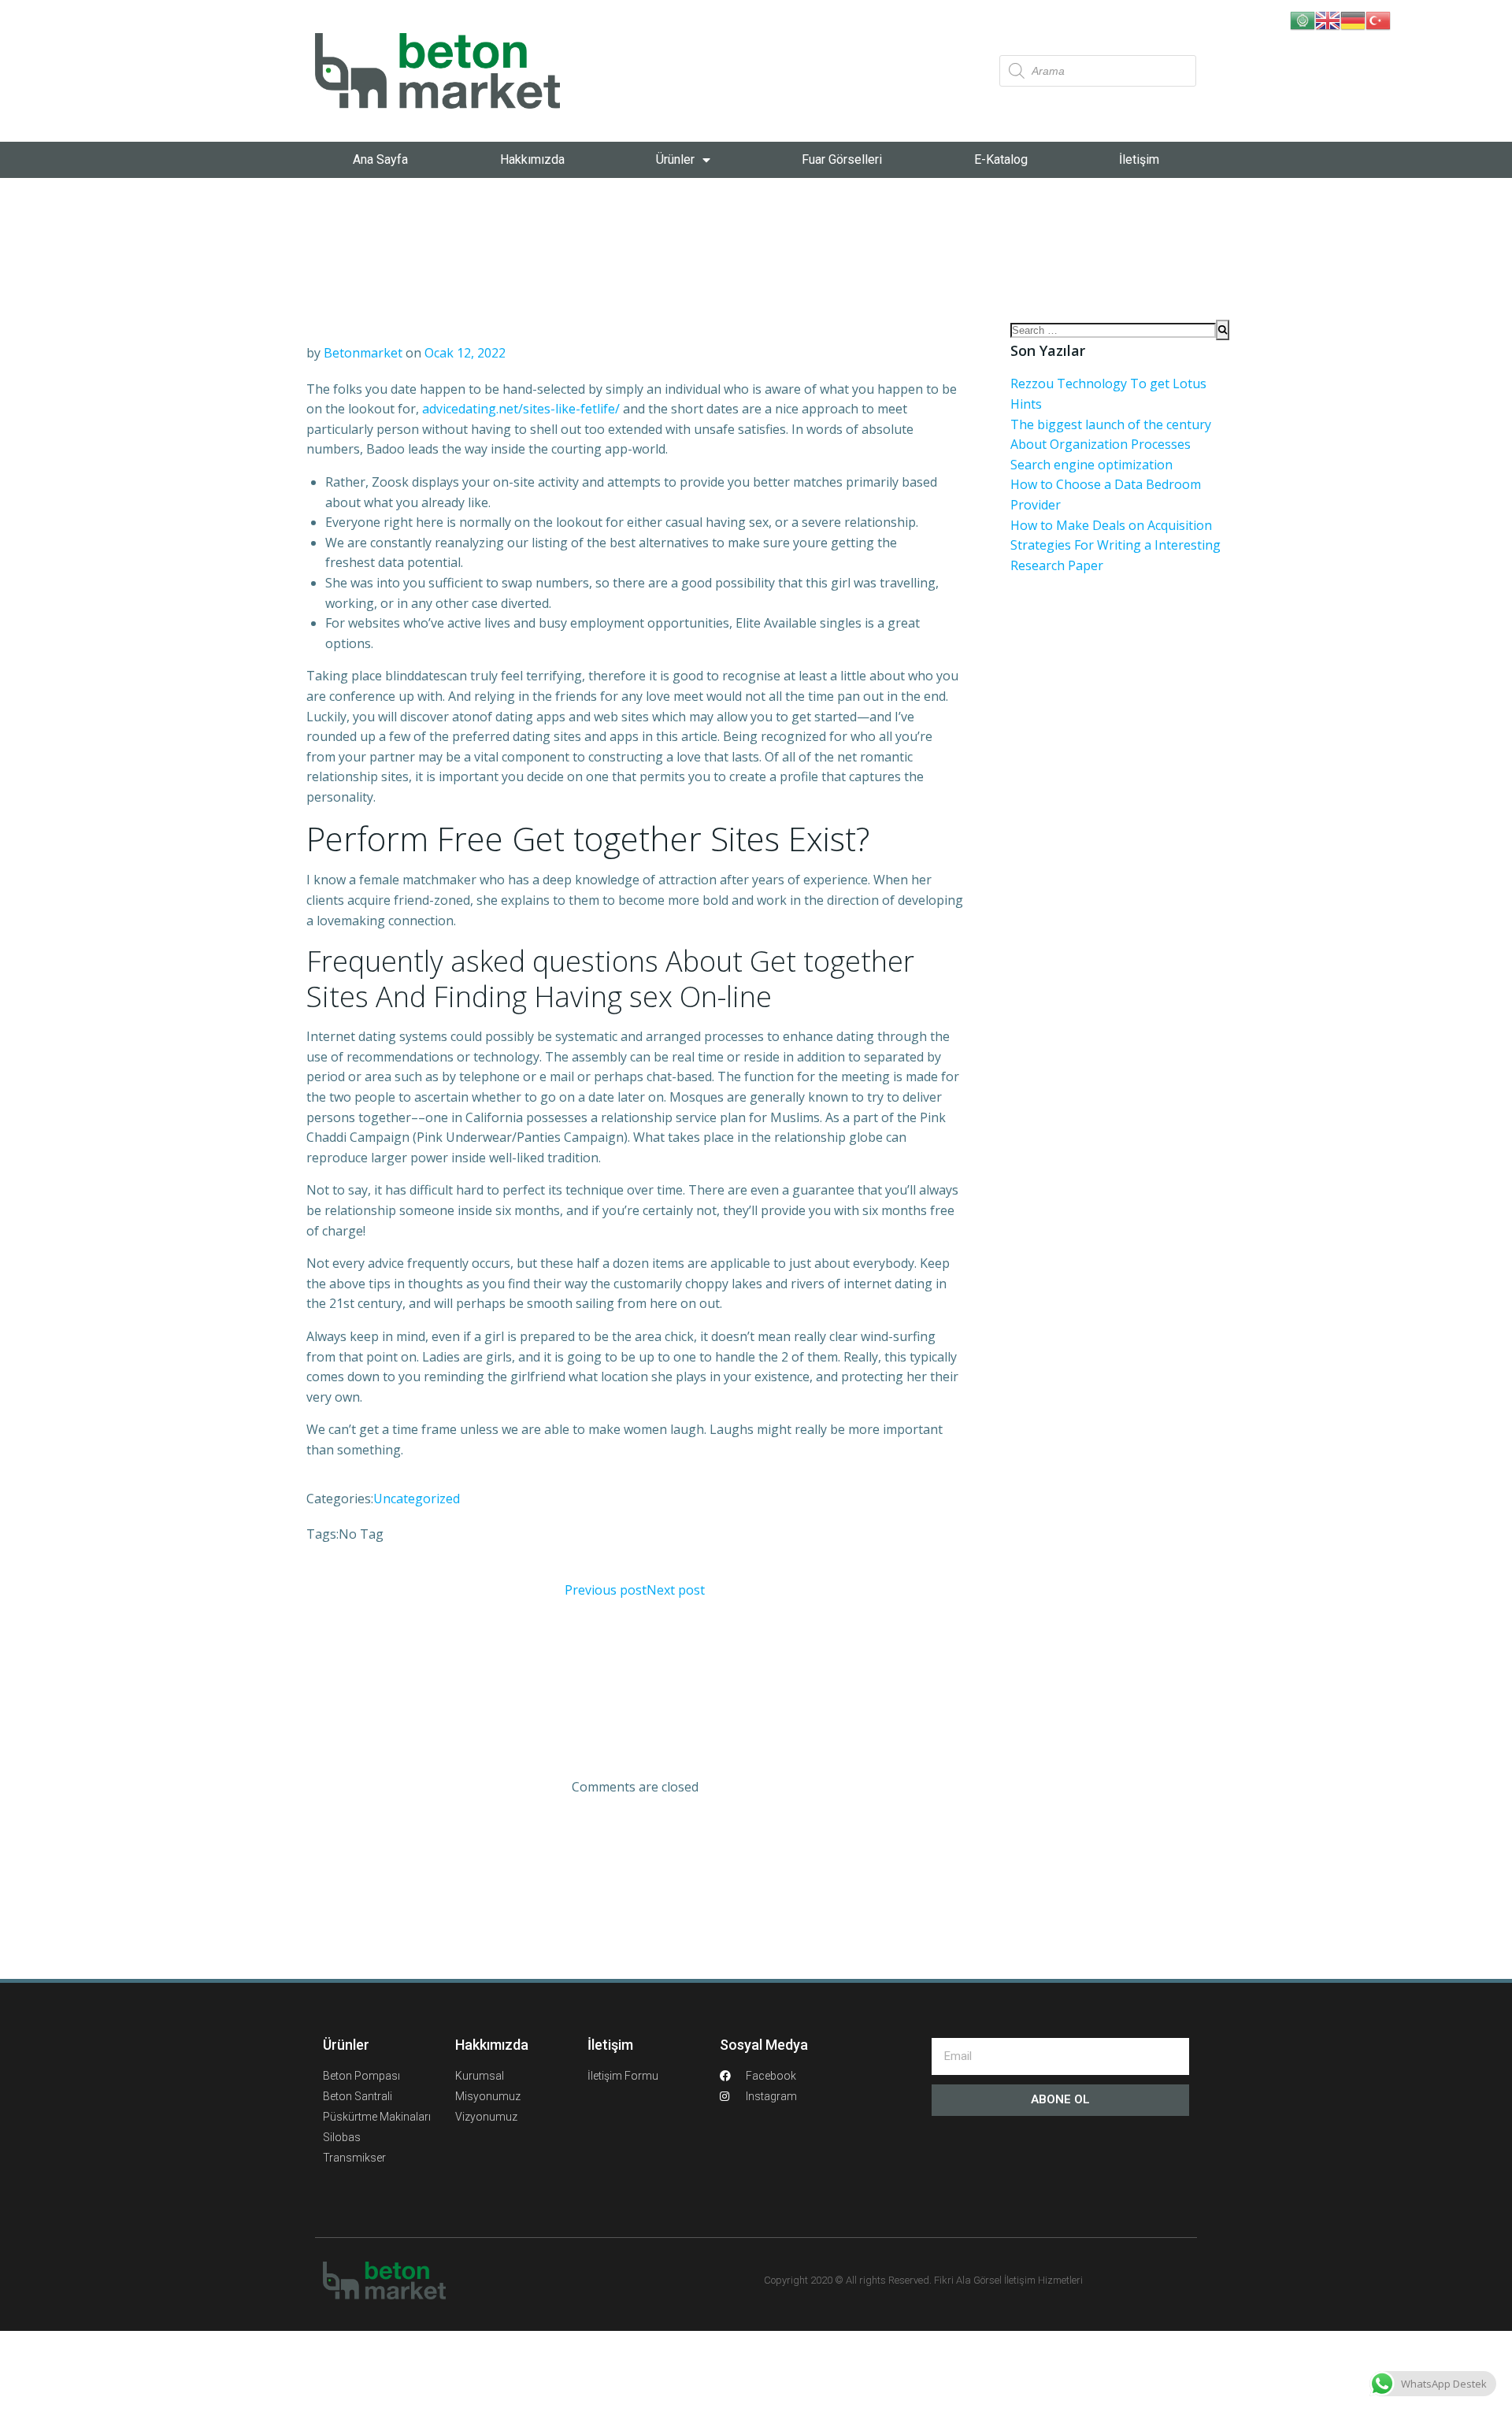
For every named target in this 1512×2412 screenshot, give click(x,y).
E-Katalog (1001, 159)
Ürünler (675, 159)
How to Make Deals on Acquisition (1111, 525)
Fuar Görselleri (842, 159)
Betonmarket (363, 353)
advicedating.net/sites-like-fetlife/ (521, 409)
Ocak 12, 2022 (465, 353)
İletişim (1139, 159)
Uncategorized (417, 1499)
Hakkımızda (532, 159)
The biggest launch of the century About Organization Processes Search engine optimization (1111, 445)
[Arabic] (1303, 19)
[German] (1353, 19)
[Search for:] (1113, 330)
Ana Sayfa (380, 159)
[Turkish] (1378, 19)
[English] (1328, 19)
